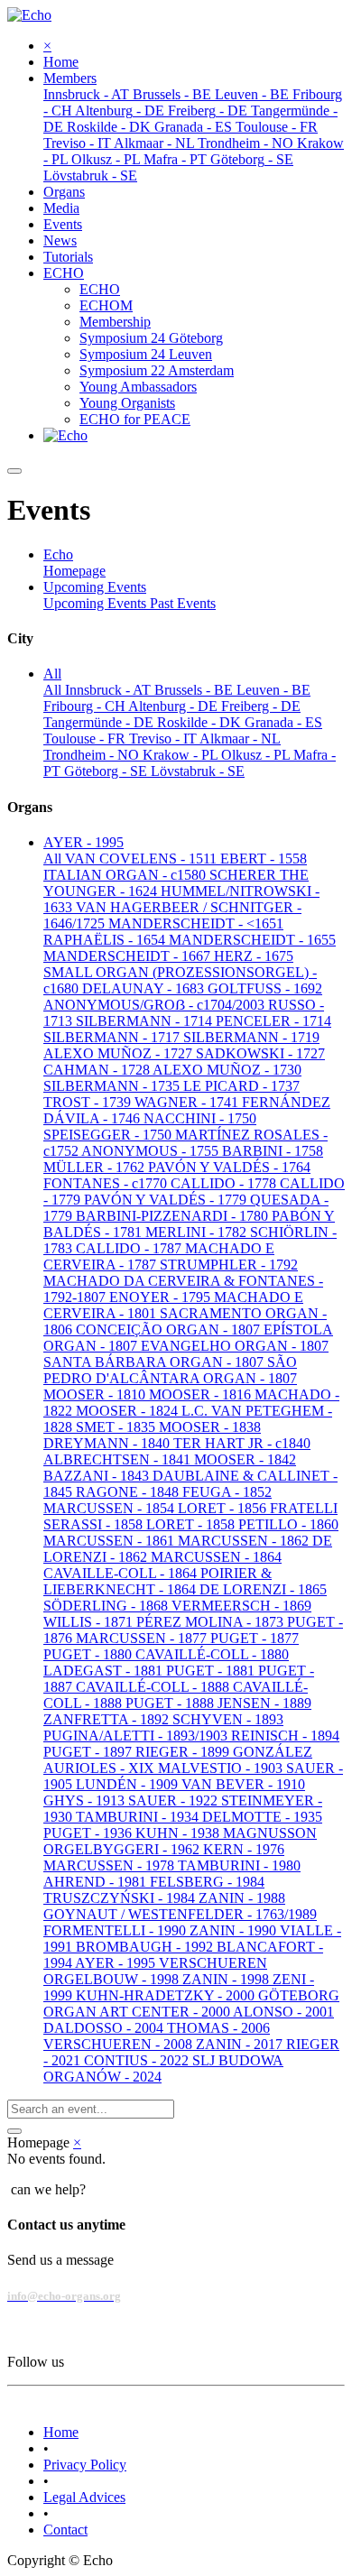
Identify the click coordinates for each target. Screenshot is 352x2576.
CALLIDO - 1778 (225, 1183)
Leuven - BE (273, 690)
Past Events (183, 603)
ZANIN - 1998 (227, 1979)
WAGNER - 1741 (188, 1102)
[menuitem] (61, 62)
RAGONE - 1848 (129, 1492)
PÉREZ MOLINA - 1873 (212, 1622)
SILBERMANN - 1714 (146, 1021)
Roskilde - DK (201, 722)
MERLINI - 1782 (198, 1232)
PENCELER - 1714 (273, 1021)
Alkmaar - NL (240, 739)
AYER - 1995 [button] (83, 842)
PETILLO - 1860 (288, 1524)
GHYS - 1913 (86, 1800)
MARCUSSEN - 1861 (111, 1541)
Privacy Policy (85, 2465)
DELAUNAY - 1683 (145, 988)
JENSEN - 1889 (264, 1703)
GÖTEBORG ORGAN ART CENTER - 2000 (191, 2004)
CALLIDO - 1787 (130, 1248)
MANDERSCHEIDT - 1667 (129, 956)
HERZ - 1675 (254, 956)
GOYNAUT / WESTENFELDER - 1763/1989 (180, 1914)
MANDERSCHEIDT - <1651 (196, 923)
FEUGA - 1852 (227, 1492)
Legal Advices (84, 2497)
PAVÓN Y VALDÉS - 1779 (167, 1200)
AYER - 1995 (117, 1963)
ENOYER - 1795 (162, 1297)
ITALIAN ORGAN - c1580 (126, 875)
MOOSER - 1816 (202, 1394)
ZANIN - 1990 (235, 1930)
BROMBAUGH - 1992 (146, 1947)
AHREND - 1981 (97, 1882)
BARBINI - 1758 (273, 1151)
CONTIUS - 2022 (138, 2060)
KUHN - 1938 (179, 1833)
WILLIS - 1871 (90, 1622)
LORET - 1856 (224, 1508)
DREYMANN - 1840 (108, 1443)
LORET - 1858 (192, 1524)
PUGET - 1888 (171, 1703)
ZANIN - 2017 (241, 2044)
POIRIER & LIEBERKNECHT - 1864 (157, 1581)
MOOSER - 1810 (96, 1394)
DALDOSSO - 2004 (105, 2028)
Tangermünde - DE (100, 722)
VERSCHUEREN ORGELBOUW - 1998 (155, 1971)
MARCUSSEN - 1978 (111, 1865)
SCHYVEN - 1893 (228, 1719)
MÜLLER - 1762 (96, 1167)
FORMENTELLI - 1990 (116, 1930)
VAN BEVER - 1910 (243, 1784)
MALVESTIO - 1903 (222, 1768)
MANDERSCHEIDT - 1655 (252, 940)
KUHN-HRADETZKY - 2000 (167, 1995)
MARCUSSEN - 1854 (111, 1508)
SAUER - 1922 (175, 1800)
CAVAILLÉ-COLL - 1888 (154, 1687)
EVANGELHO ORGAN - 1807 (235, 1346)
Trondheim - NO (93, 755)
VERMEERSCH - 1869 (241, 1606)
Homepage (74, 571)
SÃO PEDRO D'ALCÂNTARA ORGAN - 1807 (170, 1370)
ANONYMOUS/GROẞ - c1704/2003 (156, 1005)
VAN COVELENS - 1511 (143, 859)
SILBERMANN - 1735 (113, 1086)
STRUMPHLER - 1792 (229, 1265)
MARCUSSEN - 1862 (245, 1541)
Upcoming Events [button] (95, 587)
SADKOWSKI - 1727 (260, 1053)
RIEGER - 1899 (184, 1752)
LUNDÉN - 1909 (129, 1784)
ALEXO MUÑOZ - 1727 (120, 1053)
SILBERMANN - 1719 (251, 1037)
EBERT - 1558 (264, 859)
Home (61, 2432)
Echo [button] (58, 554)
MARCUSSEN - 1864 (216, 1557)
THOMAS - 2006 (218, 2028)
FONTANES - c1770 (107, 1183)
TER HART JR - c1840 (242, 1443)
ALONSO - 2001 (283, 2012)
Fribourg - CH (86, 706)
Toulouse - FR (86, 739)
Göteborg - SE (107, 771)
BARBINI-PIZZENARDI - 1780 (174, 1216)
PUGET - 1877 (255, 1638)
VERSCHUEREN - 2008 (120, 2044)
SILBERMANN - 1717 (113, 1037)
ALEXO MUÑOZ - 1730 (227, 1070)
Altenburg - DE (175, 706)
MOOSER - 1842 (245, 1459)
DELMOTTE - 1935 (262, 1817)
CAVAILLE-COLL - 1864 (122, 1573)
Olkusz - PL (257, 755)
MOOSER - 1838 (210, 1427)
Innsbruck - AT (110, 690)
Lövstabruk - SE (198, 771)
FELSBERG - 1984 (207, 1882)
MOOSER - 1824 (129, 1411)
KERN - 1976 (244, 1849)
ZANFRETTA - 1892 (108, 1719)
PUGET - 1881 (212, 1671)
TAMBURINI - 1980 (239, 1865)
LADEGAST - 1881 (105, 1671)
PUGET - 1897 (89, 1752)
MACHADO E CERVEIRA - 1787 (159, 1256)
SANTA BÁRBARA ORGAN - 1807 (155, 1362)
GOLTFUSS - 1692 (265, 988)
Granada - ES (283, 722)
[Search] (14, 2131)
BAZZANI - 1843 (98, 1476)
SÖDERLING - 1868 (107, 1606)
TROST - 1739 (89, 1102)
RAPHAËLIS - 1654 (106, 940)
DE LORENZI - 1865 (263, 1589)
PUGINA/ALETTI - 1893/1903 (137, 1736)
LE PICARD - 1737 (241, 1086)
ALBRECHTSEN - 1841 (119, 1459)
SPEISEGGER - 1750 (109, 1135)
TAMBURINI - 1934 (139, 1817)
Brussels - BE (195, 690)
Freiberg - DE (261, 706)
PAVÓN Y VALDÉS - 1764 (229, 1167)
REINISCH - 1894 (285, 1736)
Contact (65, 2530)
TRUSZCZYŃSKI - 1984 (121, 1898)
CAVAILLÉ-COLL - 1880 (212, 1654)
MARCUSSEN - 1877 (143, 1638)
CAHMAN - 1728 (98, 1070)
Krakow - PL (182, 755)
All (54, 690)
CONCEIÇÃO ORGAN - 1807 (170, 1330)
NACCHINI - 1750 (200, 1118)
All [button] (52, 674)
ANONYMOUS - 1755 (152, 1151)
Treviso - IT (164, 739)
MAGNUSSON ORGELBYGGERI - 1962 (180, 1841)
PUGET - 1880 (89, 1654)
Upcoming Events (97, 603)
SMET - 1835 (117, 1427)
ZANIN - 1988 (242, 1898)
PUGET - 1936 (89, 1833)
